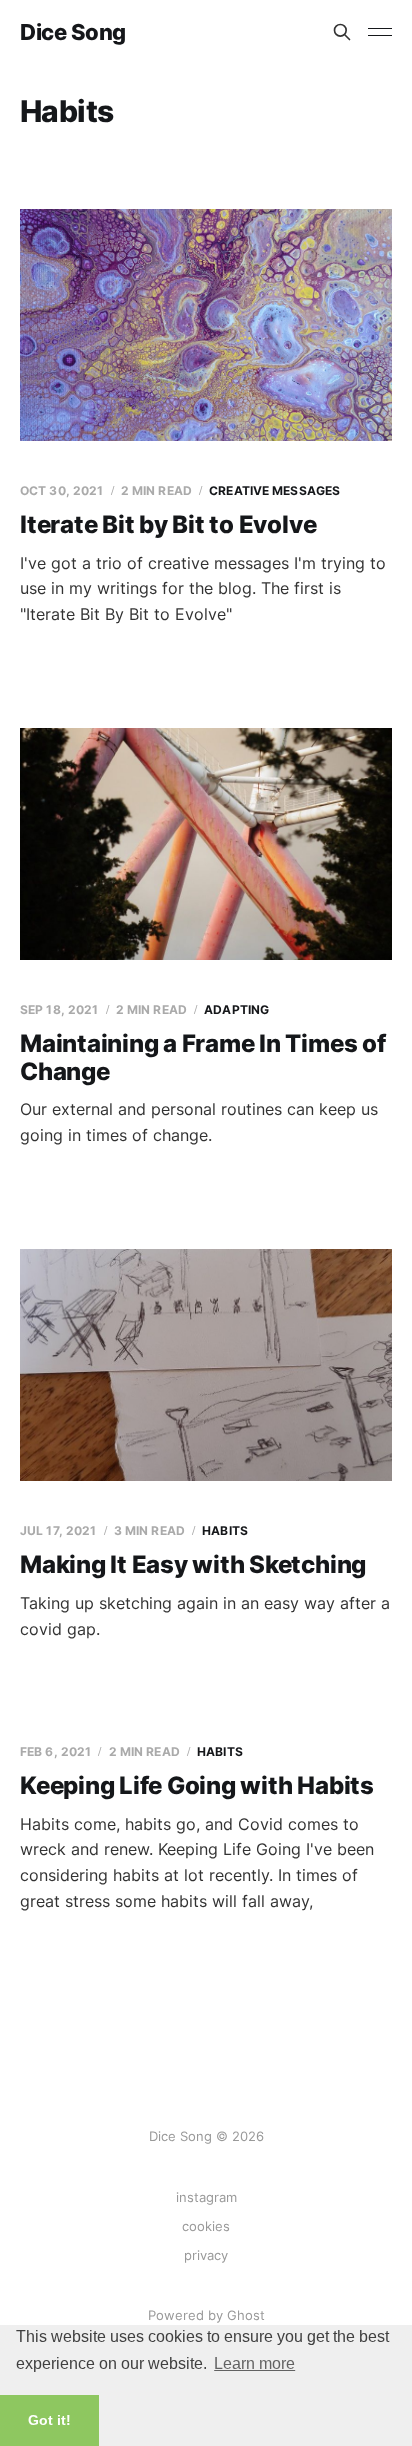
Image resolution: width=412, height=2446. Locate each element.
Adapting (236, 1009)
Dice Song (73, 32)
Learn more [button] (254, 2363)
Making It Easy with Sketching (193, 1564)
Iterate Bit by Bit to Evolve (168, 524)
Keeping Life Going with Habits (197, 1785)
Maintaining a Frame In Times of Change (203, 1057)
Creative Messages (274, 490)
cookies (206, 2226)
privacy (206, 2255)
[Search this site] (342, 32)
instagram (206, 2197)
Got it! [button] (49, 2420)
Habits (225, 1530)
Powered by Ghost (206, 2315)
